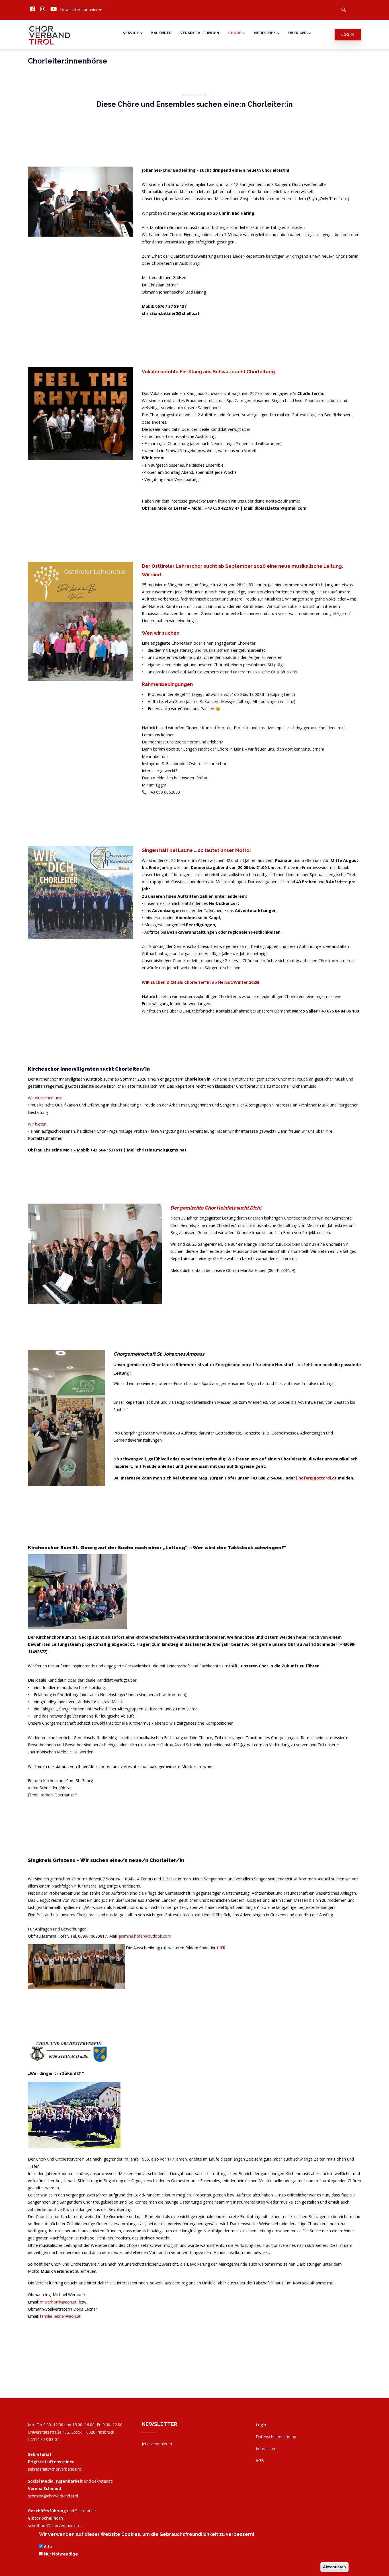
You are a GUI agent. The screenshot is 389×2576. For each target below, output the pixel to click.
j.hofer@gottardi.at (316, 1478)
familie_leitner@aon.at (60, 2316)
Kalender (161, 33)
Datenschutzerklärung (276, 2437)
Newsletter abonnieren (81, 10)
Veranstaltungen (200, 33)
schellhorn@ (55, 2525)
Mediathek (265, 33)
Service (131, 33)
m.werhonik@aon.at (58, 2302)
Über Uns (298, 33)
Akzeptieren (334, 2567)
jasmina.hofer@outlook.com (145, 1936)
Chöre (235, 33)
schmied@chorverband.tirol (53, 2496)
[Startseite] (50, 34)
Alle (48, 2547)
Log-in (348, 35)
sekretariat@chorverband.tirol (55, 2469)
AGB (260, 2461)
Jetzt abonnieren (157, 2444)
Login (261, 2425)
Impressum (266, 2449)
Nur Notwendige (61, 2554)
